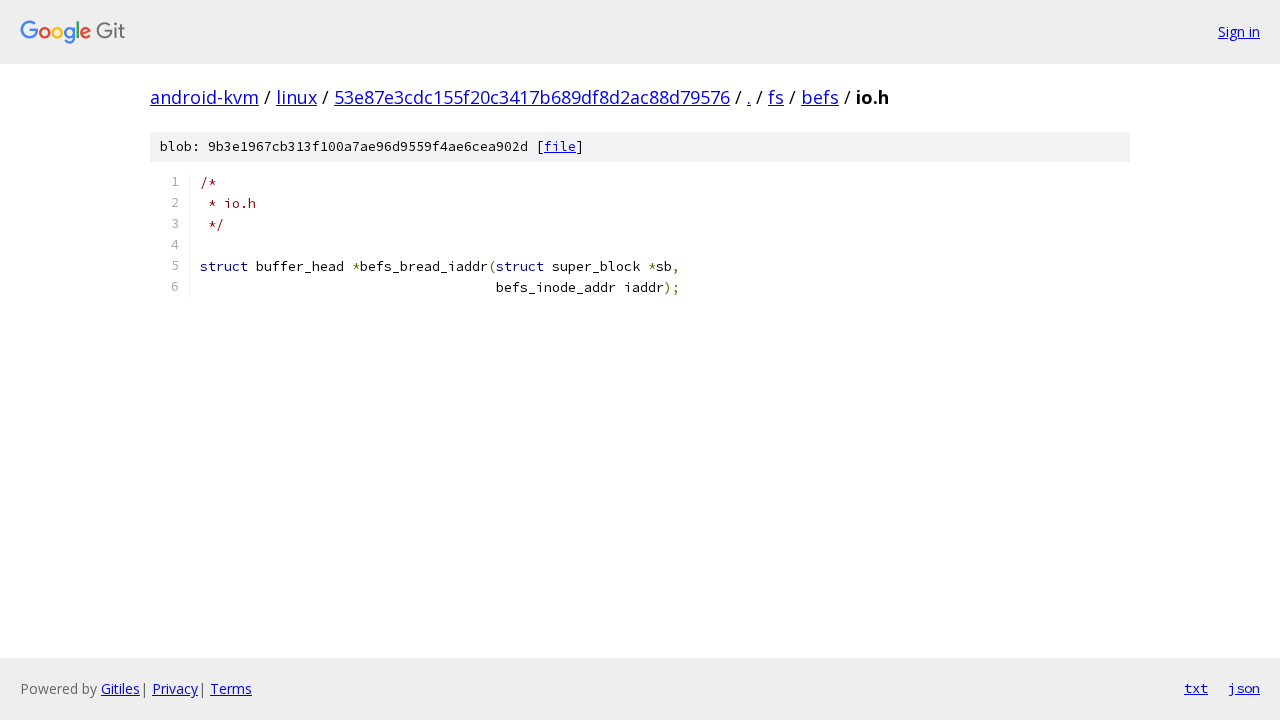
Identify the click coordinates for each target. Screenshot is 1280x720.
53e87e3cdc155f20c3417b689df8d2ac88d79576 (532, 97)
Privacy (175, 688)
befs (820, 97)
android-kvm (204, 97)
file (560, 146)
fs (776, 97)
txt (1196, 688)
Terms (231, 688)
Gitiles (120, 688)
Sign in (1239, 31)
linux (296, 97)
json (1244, 688)
